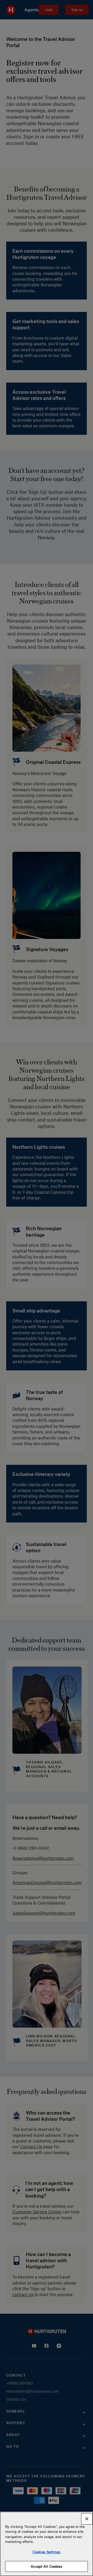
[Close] (87, 2519)
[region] (47, 2544)
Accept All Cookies (46, 2566)
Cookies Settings (47, 2552)
